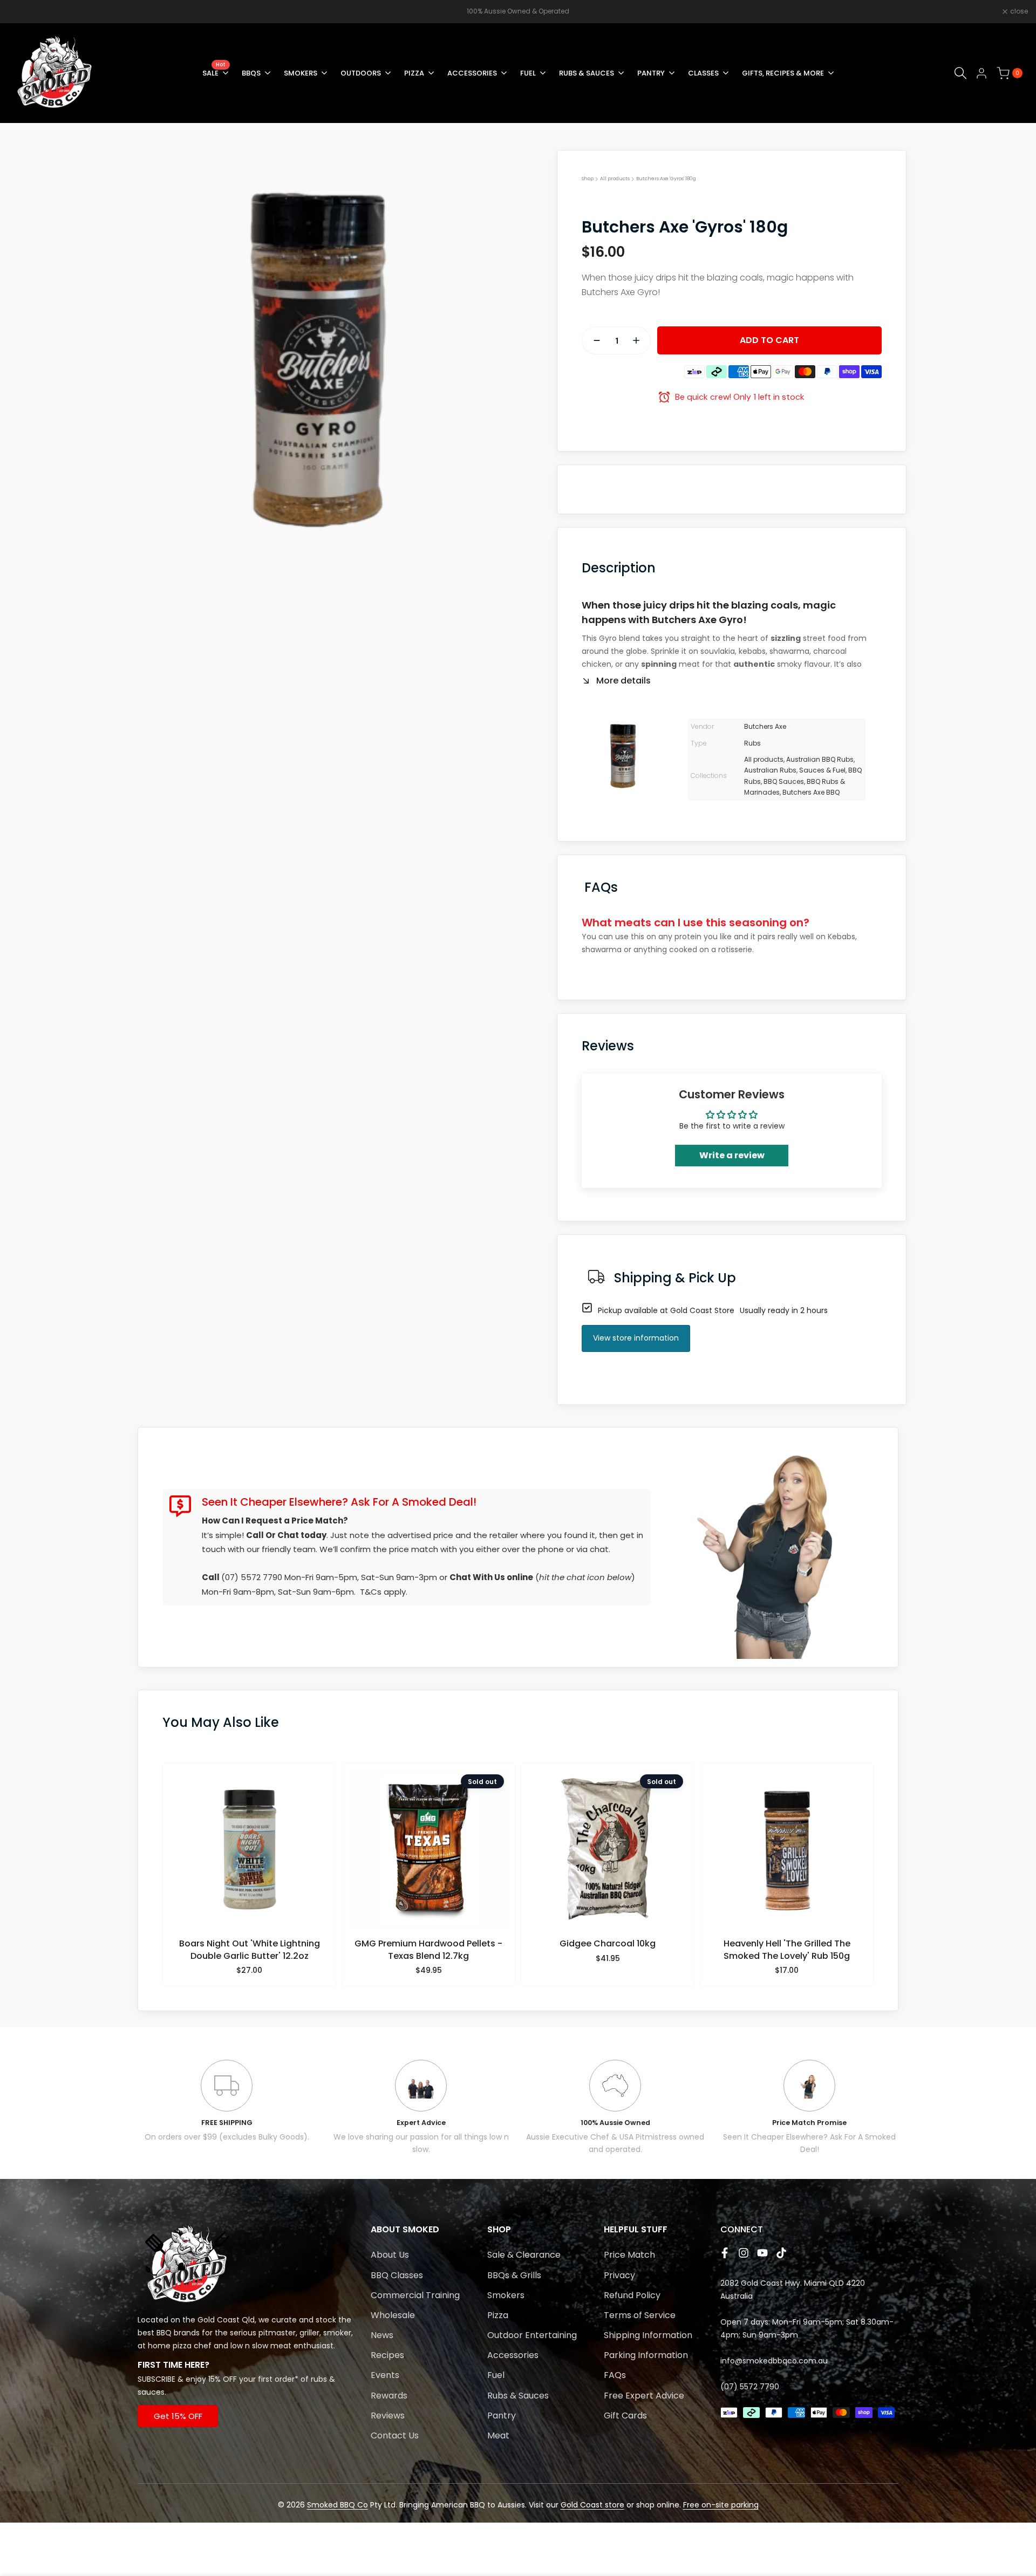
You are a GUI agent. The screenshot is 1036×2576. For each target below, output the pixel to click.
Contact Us (395, 2435)
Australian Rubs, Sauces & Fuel (795, 770)
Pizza (498, 2315)
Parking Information (646, 2355)
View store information (636, 1338)
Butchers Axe (765, 726)
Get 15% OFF (178, 2416)
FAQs (615, 2375)
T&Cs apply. (384, 1592)
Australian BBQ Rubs (820, 759)
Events (385, 2375)
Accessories (513, 2355)
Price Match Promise (809, 2123)
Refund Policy (632, 2295)
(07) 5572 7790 (252, 1577)
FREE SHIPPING (227, 2123)
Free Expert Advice (644, 2396)
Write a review (732, 1155)
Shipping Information (648, 2335)
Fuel (496, 2375)
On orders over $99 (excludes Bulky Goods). (227, 2137)
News (382, 2335)
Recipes (387, 2355)
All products (615, 179)
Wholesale (393, 2315)
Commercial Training (415, 2295)
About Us (390, 2255)
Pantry (502, 2416)
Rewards (389, 2396)
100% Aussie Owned (615, 2123)
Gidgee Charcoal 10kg (608, 1944)
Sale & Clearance (524, 2255)
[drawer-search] (960, 73)
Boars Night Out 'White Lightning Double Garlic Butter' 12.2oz (250, 1950)
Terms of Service (640, 2315)
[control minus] (592, 340)
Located (153, 2320)
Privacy (619, 2275)
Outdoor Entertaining (532, 2335)
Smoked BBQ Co (338, 2505)
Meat (498, 2435)
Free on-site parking (721, 2505)
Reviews (388, 2416)
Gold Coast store (592, 2505)
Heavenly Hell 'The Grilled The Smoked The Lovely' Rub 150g (787, 1950)
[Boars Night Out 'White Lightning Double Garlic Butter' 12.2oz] (250, 1854)
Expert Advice (421, 2123)
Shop (588, 179)
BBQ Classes (397, 2275)
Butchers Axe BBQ (811, 792)
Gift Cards (625, 2416)
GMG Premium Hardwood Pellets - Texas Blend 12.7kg (428, 1950)
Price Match (629, 2255)
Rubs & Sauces (518, 2396)
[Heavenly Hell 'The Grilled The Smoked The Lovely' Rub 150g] (787, 1854)
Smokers (506, 2295)
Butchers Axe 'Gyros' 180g (666, 179)
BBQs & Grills (514, 2275)
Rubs (752, 743)
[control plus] (640, 340)
